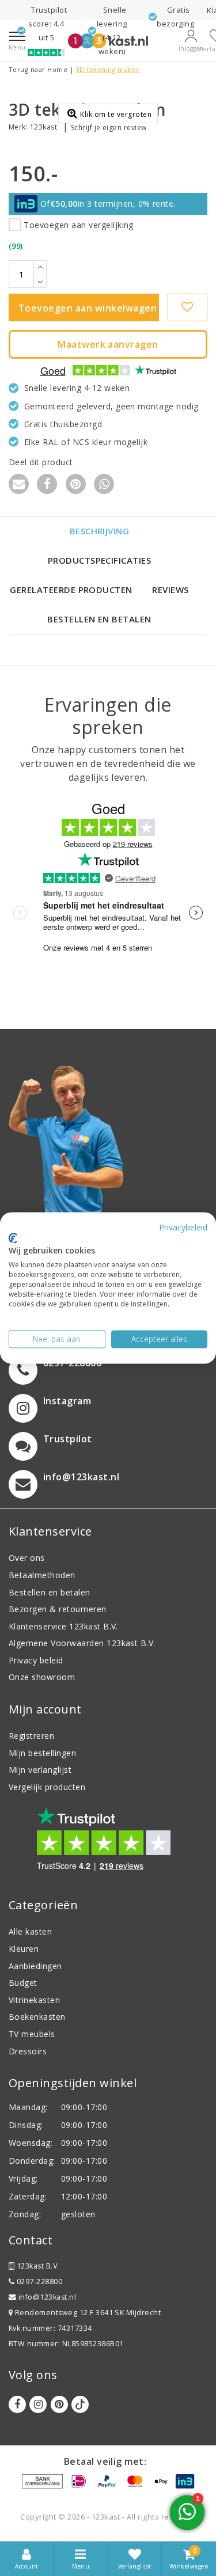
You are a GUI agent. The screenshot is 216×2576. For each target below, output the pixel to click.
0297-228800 (38, 2281)
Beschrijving (100, 531)
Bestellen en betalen (99, 619)
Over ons (27, 1558)
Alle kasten (30, 1931)
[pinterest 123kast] (59, 2404)
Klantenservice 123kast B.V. (63, 1626)
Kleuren (24, 1949)
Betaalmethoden (42, 1575)
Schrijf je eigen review (109, 128)
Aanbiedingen (35, 1966)
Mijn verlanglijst (40, 1770)
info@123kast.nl (47, 2297)
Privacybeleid (183, 1227)
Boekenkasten (37, 2017)
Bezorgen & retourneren (58, 1609)
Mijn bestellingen (42, 1753)
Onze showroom (42, 1677)
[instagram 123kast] (38, 2404)
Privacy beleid (36, 1660)
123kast (43, 127)
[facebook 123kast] (17, 2404)
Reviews (170, 590)
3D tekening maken (108, 69)
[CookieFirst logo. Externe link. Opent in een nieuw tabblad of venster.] (13, 1238)
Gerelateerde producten (71, 590)
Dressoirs (28, 2051)
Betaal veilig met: (105, 2461)
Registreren (31, 1736)
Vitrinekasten (34, 2000)
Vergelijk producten (47, 1787)
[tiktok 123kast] (80, 2404)
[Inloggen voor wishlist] (187, 307)
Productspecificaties (100, 560)
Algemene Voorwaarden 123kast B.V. (82, 1643)
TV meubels (32, 2034)
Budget (23, 1983)
